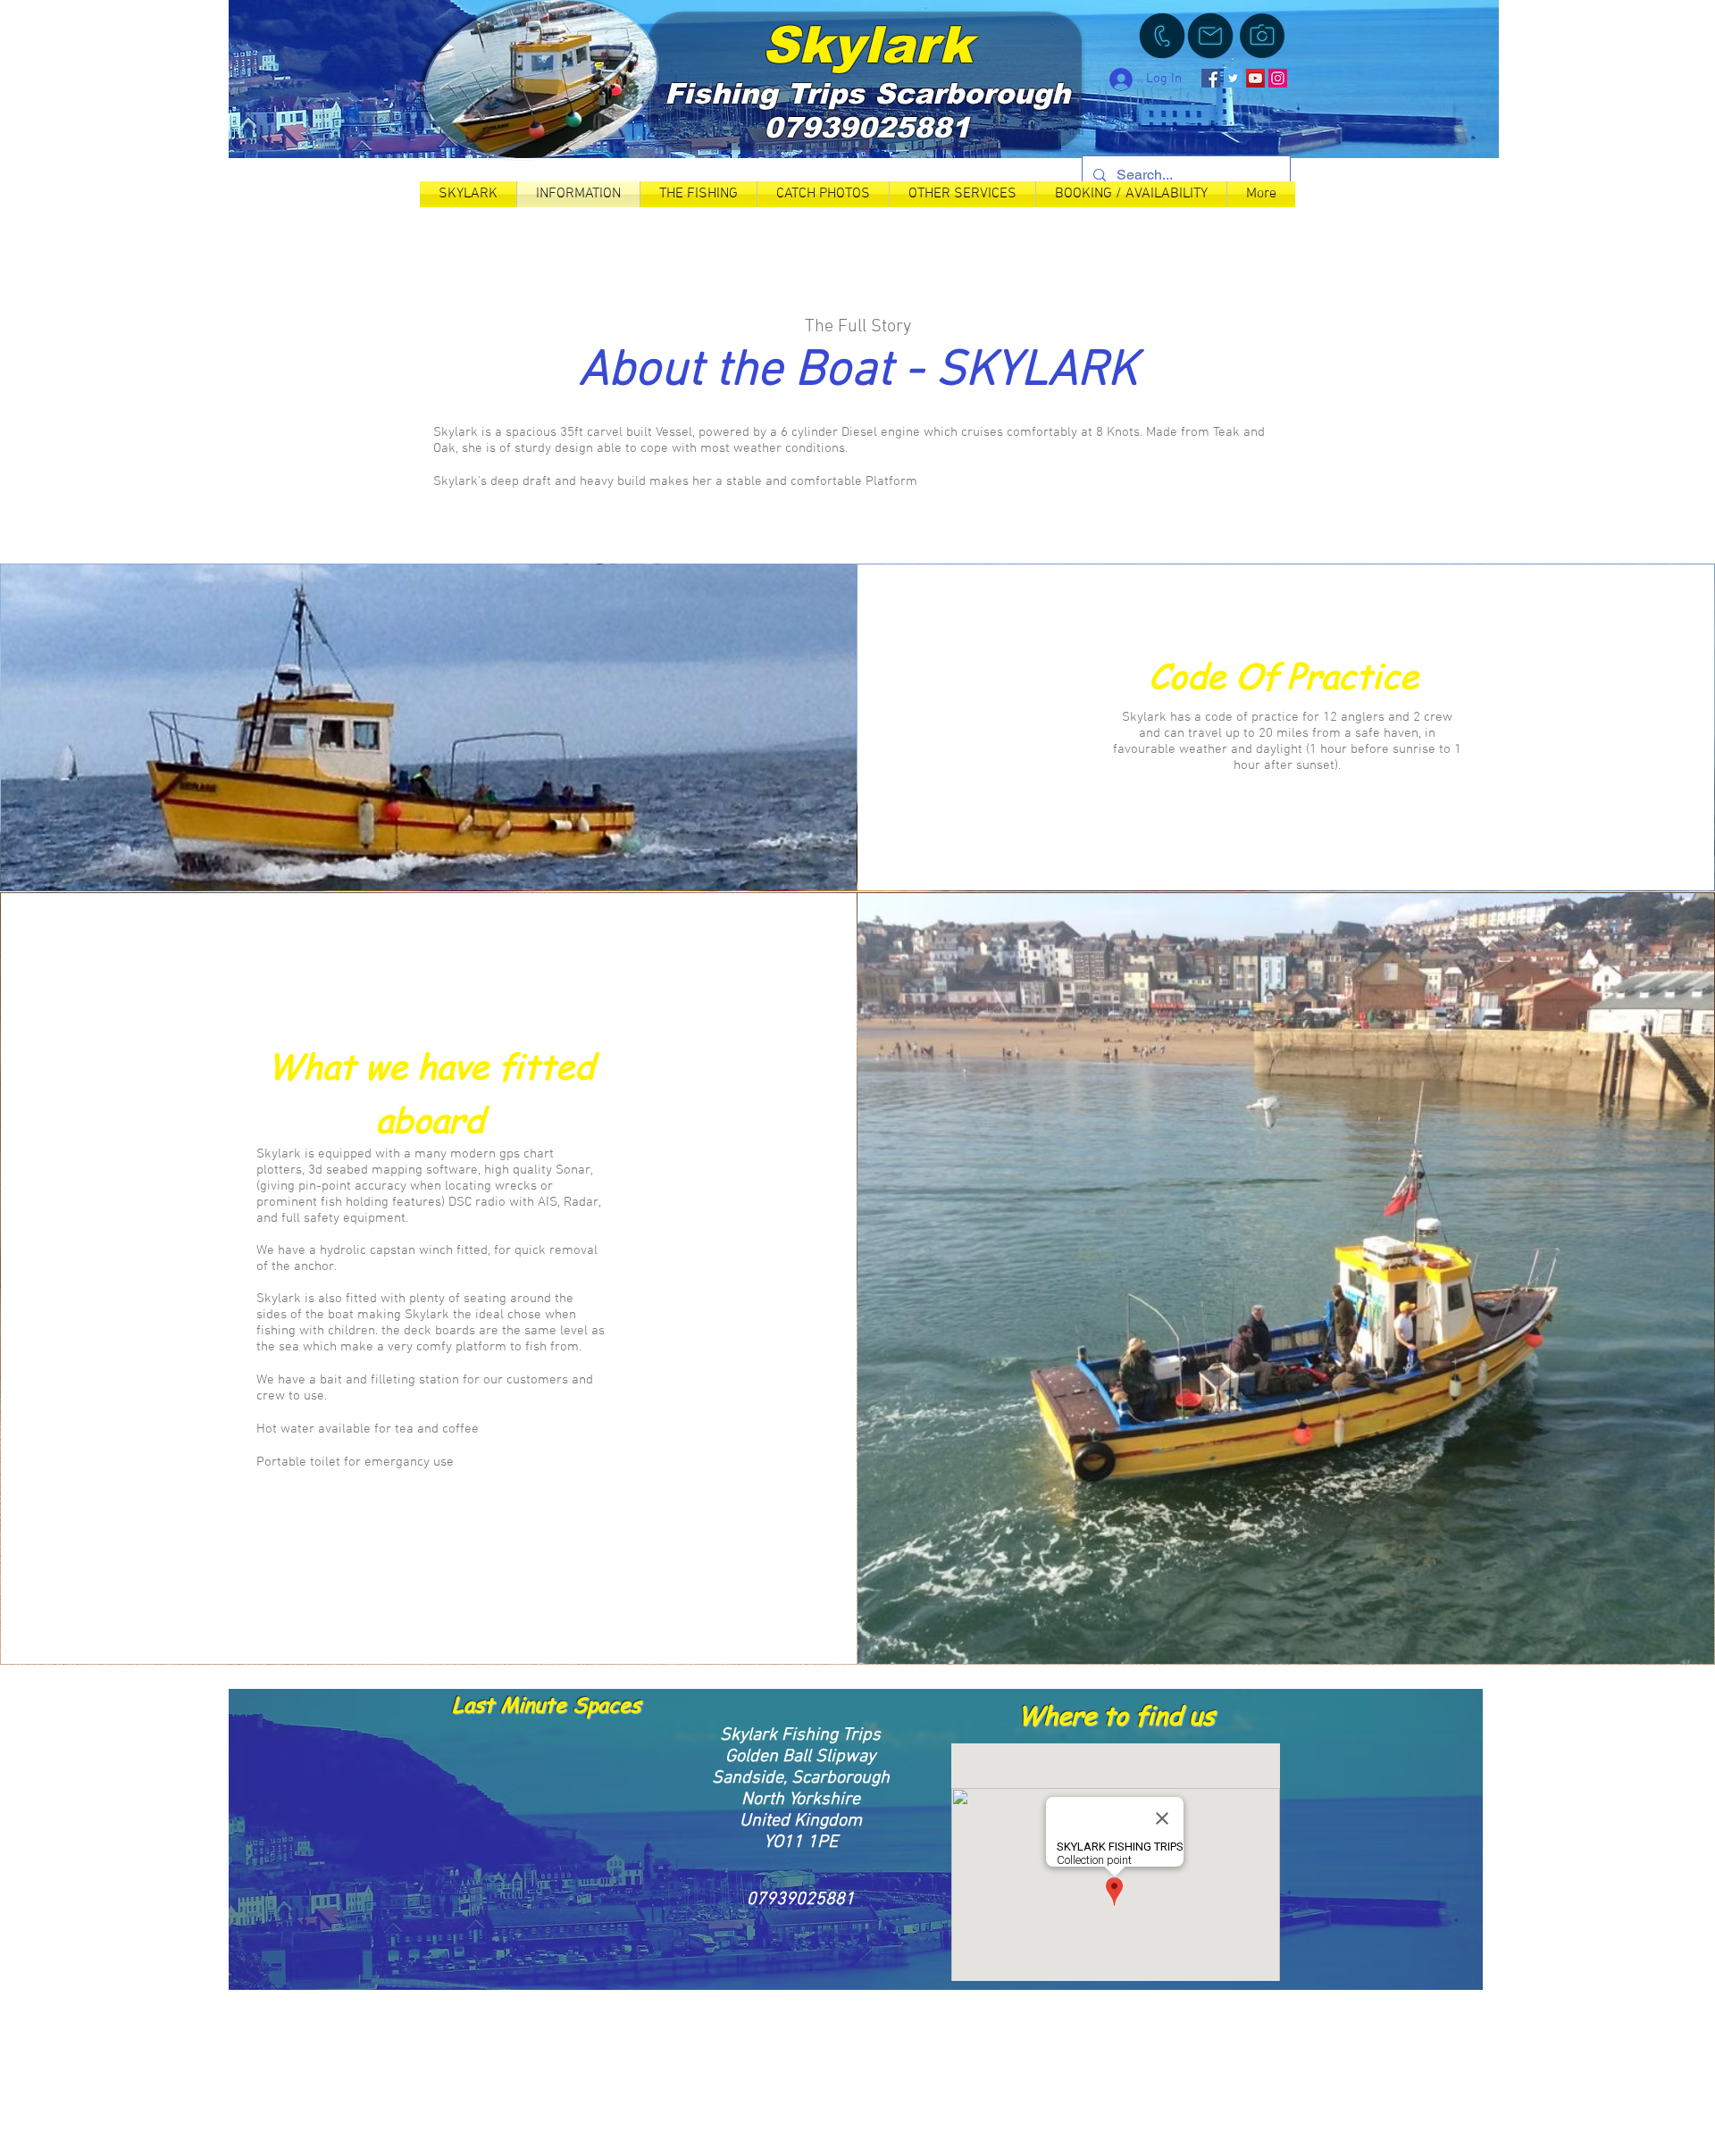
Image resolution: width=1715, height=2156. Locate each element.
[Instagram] (1278, 78)
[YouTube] (1255, 78)
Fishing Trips (770, 94)
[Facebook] (1211, 78)
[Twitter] (1233, 78)
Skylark (867, 45)
